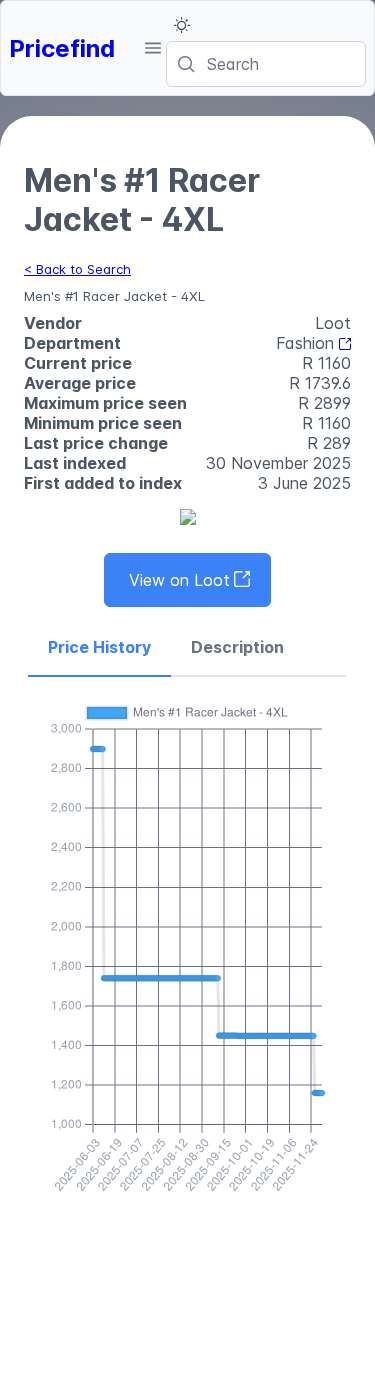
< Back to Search (77, 269)
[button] (152, 48)
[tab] (99, 648)
